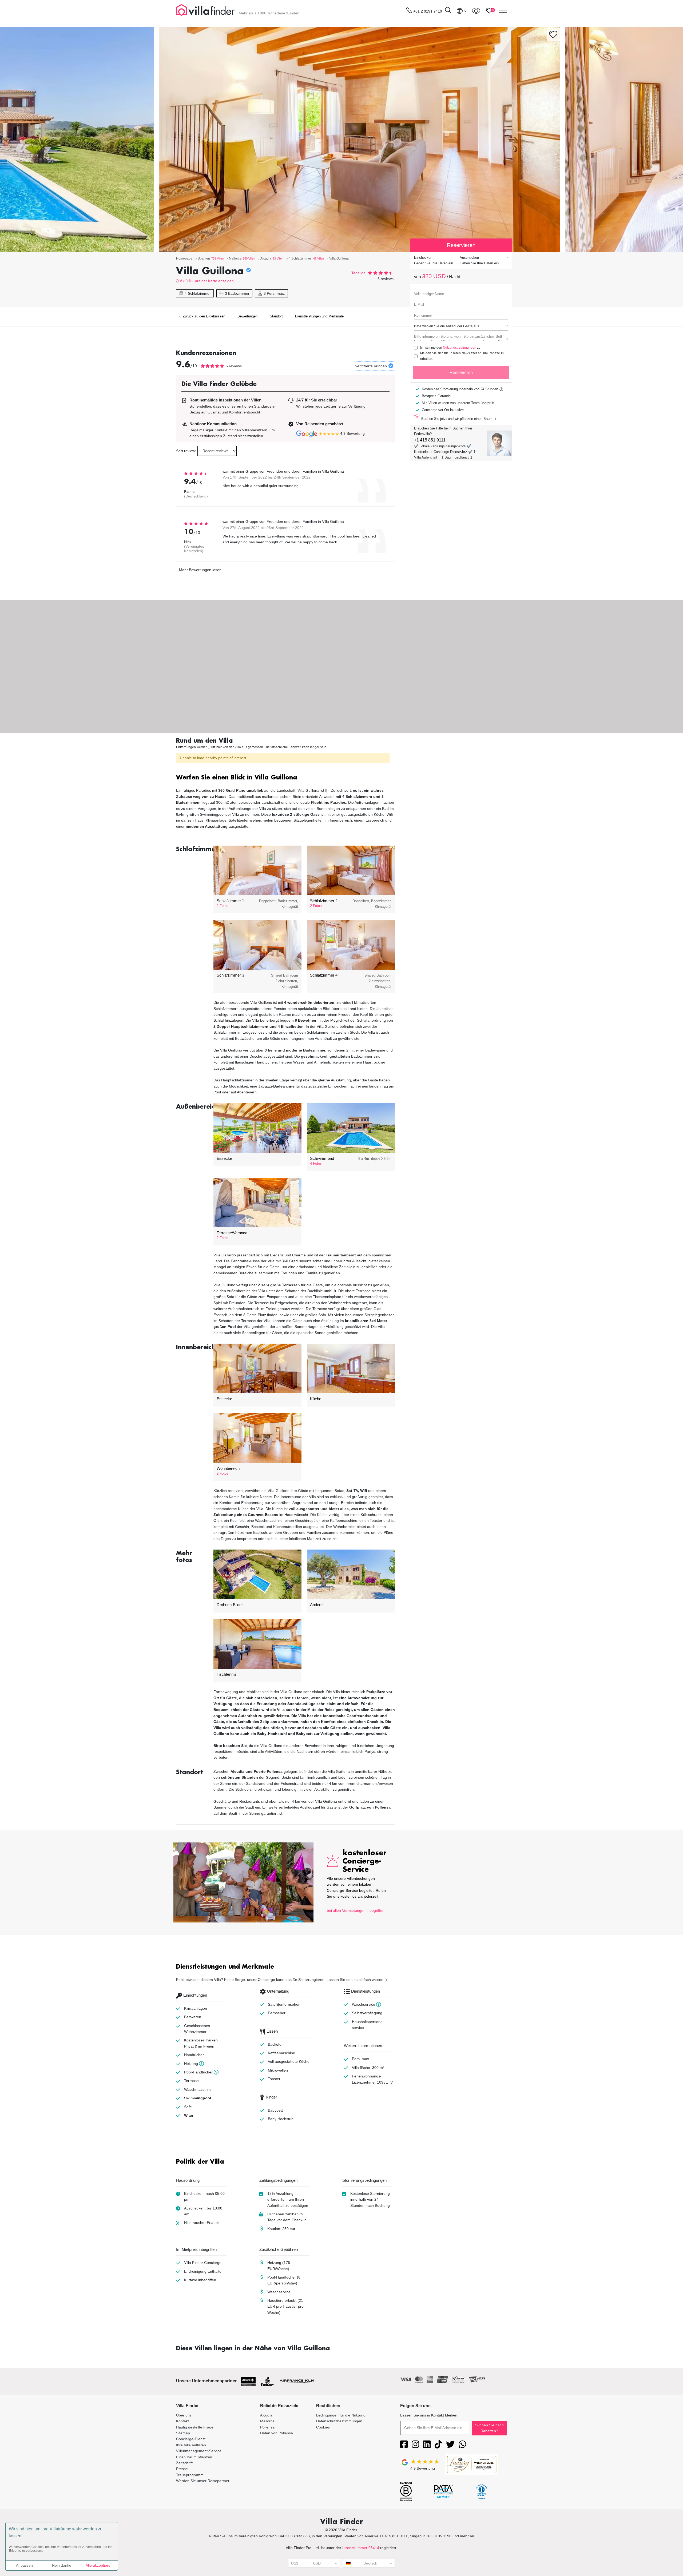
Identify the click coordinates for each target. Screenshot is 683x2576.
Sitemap (183, 2433)
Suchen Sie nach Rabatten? (489, 2428)
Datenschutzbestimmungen (339, 2421)
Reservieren (461, 373)
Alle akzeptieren (99, 2565)
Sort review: (186, 451)
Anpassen (24, 2565)
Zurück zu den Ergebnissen (203, 316)
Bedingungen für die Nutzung (341, 2415)
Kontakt (182, 2421)
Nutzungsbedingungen (460, 348)
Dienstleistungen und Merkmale (319, 316)
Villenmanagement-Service (199, 2451)
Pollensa (267, 2427)
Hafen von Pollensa (277, 2433)
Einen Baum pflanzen (194, 2457)
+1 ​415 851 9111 (430, 440)
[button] (285, 778)
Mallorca (267, 2421)
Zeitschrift (184, 2463)
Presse (182, 2469)
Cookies (323, 2427)
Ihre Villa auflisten (191, 2445)
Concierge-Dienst (191, 2439)
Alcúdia (186, 281)
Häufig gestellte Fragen (196, 2427)
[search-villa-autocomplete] (448, 11)
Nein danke (62, 2565)
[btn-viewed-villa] (476, 11)
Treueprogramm (190, 2475)
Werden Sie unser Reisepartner (203, 2481)
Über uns (184, 2415)
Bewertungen (247, 316)
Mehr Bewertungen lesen (200, 570)
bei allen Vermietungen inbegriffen (356, 1910)
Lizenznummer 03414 (361, 2548)
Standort (276, 316)
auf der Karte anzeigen (214, 281)
